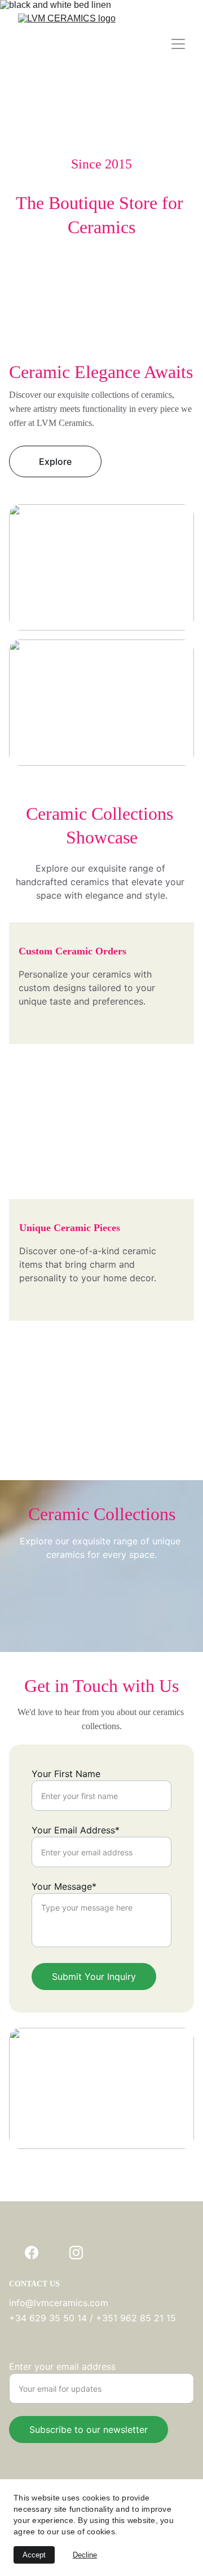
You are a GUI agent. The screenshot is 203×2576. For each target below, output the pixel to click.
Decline (85, 2555)
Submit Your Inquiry (94, 1977)
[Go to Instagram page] (76, 2253)
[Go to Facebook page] (32, 2253)
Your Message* (64, 1886)
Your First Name (66, 1774)
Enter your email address (62, 2366)
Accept (34, 2555)
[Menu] (178, 44)
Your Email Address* (76, 1830)
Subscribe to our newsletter (89, 2430)
